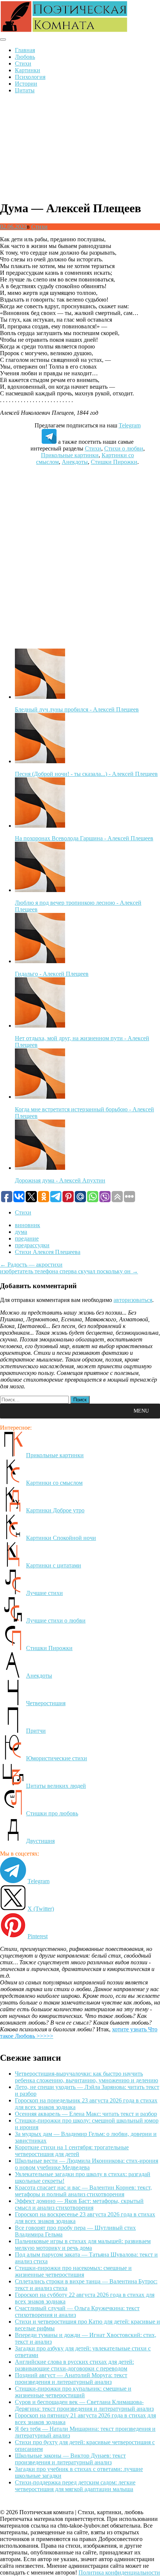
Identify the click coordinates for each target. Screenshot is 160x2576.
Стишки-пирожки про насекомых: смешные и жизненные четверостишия (73, 2271)
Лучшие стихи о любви (56, 1620)
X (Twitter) (41, 1909)
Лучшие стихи (44, 1593)
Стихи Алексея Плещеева (48, 1252)
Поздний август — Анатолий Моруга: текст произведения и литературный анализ (71, 2378)
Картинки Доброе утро (55, 1510)
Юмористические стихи (57, 1758)
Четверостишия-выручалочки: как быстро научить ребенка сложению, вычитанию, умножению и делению (87, 2077)
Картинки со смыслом (54, 1483)
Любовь (25, 57)
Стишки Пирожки (114, 462)
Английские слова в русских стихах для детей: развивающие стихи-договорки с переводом (74, 2365)
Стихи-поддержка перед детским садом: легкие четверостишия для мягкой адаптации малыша (75, 2486)
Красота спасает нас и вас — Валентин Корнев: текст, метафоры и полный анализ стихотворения (83, 2191)
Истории (26, 84)
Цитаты (25, 90)
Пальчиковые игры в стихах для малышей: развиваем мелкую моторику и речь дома (83, 2244)
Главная (25, 50)
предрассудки (32, 1245)
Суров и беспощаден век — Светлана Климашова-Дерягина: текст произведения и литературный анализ (84, 2405)
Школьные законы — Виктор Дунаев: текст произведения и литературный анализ (70, 2459)
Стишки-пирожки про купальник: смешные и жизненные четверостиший (73, 2392)
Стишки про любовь (52, 1813)
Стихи (23, 63)
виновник (28, 1225)
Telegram (130, 425)
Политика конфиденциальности (119, 2572)
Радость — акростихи (31, 1265)
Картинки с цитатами (54, 1565)
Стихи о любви (124, 448)
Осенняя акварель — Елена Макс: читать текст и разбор (86, 2114)
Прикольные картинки (70, 455)
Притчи (36, 1731)
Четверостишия (46, 1703)
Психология (30, 77)
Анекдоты (75, 462)
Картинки (28, 70)
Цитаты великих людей (56, 1786)
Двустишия (40, 1841)
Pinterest (38, 1936)
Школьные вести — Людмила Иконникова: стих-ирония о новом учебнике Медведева (87, 2164)
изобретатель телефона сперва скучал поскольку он (69, 1271)
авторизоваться (133, 1300)
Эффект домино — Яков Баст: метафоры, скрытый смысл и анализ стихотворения (79, 2204)
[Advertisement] (80, 147)
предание (27, 1238)
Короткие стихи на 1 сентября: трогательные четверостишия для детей (72, 2151)
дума (21, 1232)
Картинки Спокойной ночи (61, 1538)
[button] (141, 1411)
